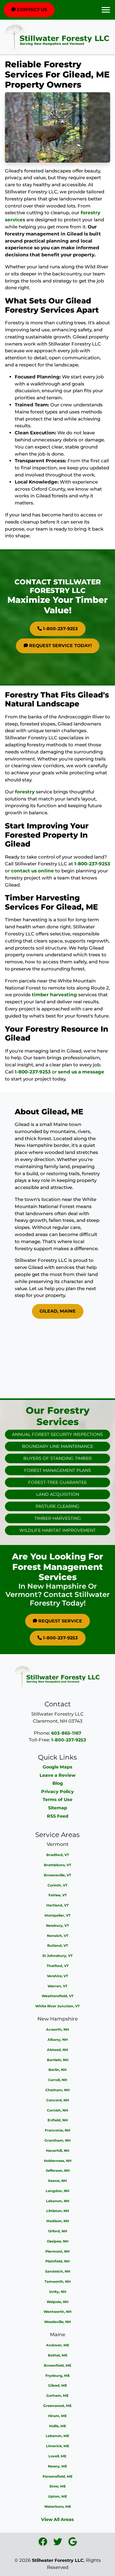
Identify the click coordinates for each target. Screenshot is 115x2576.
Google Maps (57, 1767)
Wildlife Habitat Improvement (57, 1530)
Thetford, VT (58, 1966)
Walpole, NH (57, 2302)
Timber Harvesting (58, 1518)
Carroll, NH (58, 2080)
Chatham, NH (57, 2090)
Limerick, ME (58, 2446)
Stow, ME (58, 2486)
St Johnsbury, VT (57, 1956)
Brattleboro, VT (57, 1865)
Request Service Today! (60, 646)
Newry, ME (57, 2466)
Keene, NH (57, 2181)
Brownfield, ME (58, 2365)
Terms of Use (57, 1800)
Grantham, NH (57, 2140)
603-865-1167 (66, 1733)
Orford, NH (58, 2231)
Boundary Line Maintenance (58, 1446)
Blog (58, 1783)
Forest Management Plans (58, 1470)
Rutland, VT (58, 1946)
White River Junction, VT (57, 2006)
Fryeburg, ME (58, 2376)
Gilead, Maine (58, 1311)
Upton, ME (58, 2496)
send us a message (81, 1072)
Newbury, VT (57, 1926)
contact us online (33, 871)
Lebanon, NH (58, 2201)
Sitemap (58, 1808)
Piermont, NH (57, 2251)
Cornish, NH (57, 2110)
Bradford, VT (58, 1855)
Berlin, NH (57, 2070)
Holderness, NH (58, 2161)
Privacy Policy (57, 1792)
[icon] (43, 2543)
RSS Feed (58, 1816)
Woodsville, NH (57, 2322)
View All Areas (57, 2519)
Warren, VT (57, 1986)
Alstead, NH (57, 2050)
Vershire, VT (57, 1976)
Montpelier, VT (57, 1915)
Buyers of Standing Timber (57, 1458)
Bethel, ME (58, 2355)
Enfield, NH (58, 2120)
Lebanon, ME (57, 2436)
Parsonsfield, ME (58, 2476)
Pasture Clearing (57, 1506)
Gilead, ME (58, 2385)
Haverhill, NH (58, 2151)
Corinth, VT (57, 1885)
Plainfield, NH (57, 2261)
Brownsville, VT (57, 1875)
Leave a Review (57, 1775)
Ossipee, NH (58, 2241)
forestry (25, 792)
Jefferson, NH (58, 2171)
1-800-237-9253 (60, 629)
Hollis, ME (58, 2426)
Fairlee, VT (58, 1895)
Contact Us (31, 10)
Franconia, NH (57, 2130)
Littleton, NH (58, 2211)
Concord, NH (58, 2100)
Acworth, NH (57, 2029)
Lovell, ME (57, 2456)
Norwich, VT (58, 1936)
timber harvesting (54, 995)
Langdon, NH (57, 2191)
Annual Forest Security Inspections (57, 1434)
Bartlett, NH (58, 2060)
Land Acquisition (58, 1494)
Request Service (60, 1621)
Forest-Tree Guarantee (57, 1482)
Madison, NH (58, 2221)
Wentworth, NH (57, 2312)
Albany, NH (58, 2040)
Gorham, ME (57, 2396)
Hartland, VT (57, 1905)
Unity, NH (58, 2292)
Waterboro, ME (58, 2507)
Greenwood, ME (57, 2406)
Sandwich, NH (58, 2271)
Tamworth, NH (57, 2282)
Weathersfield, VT (58, 1996)
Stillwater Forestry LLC (58, 2560)
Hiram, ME (57, 2416)
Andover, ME (58, 2345)
